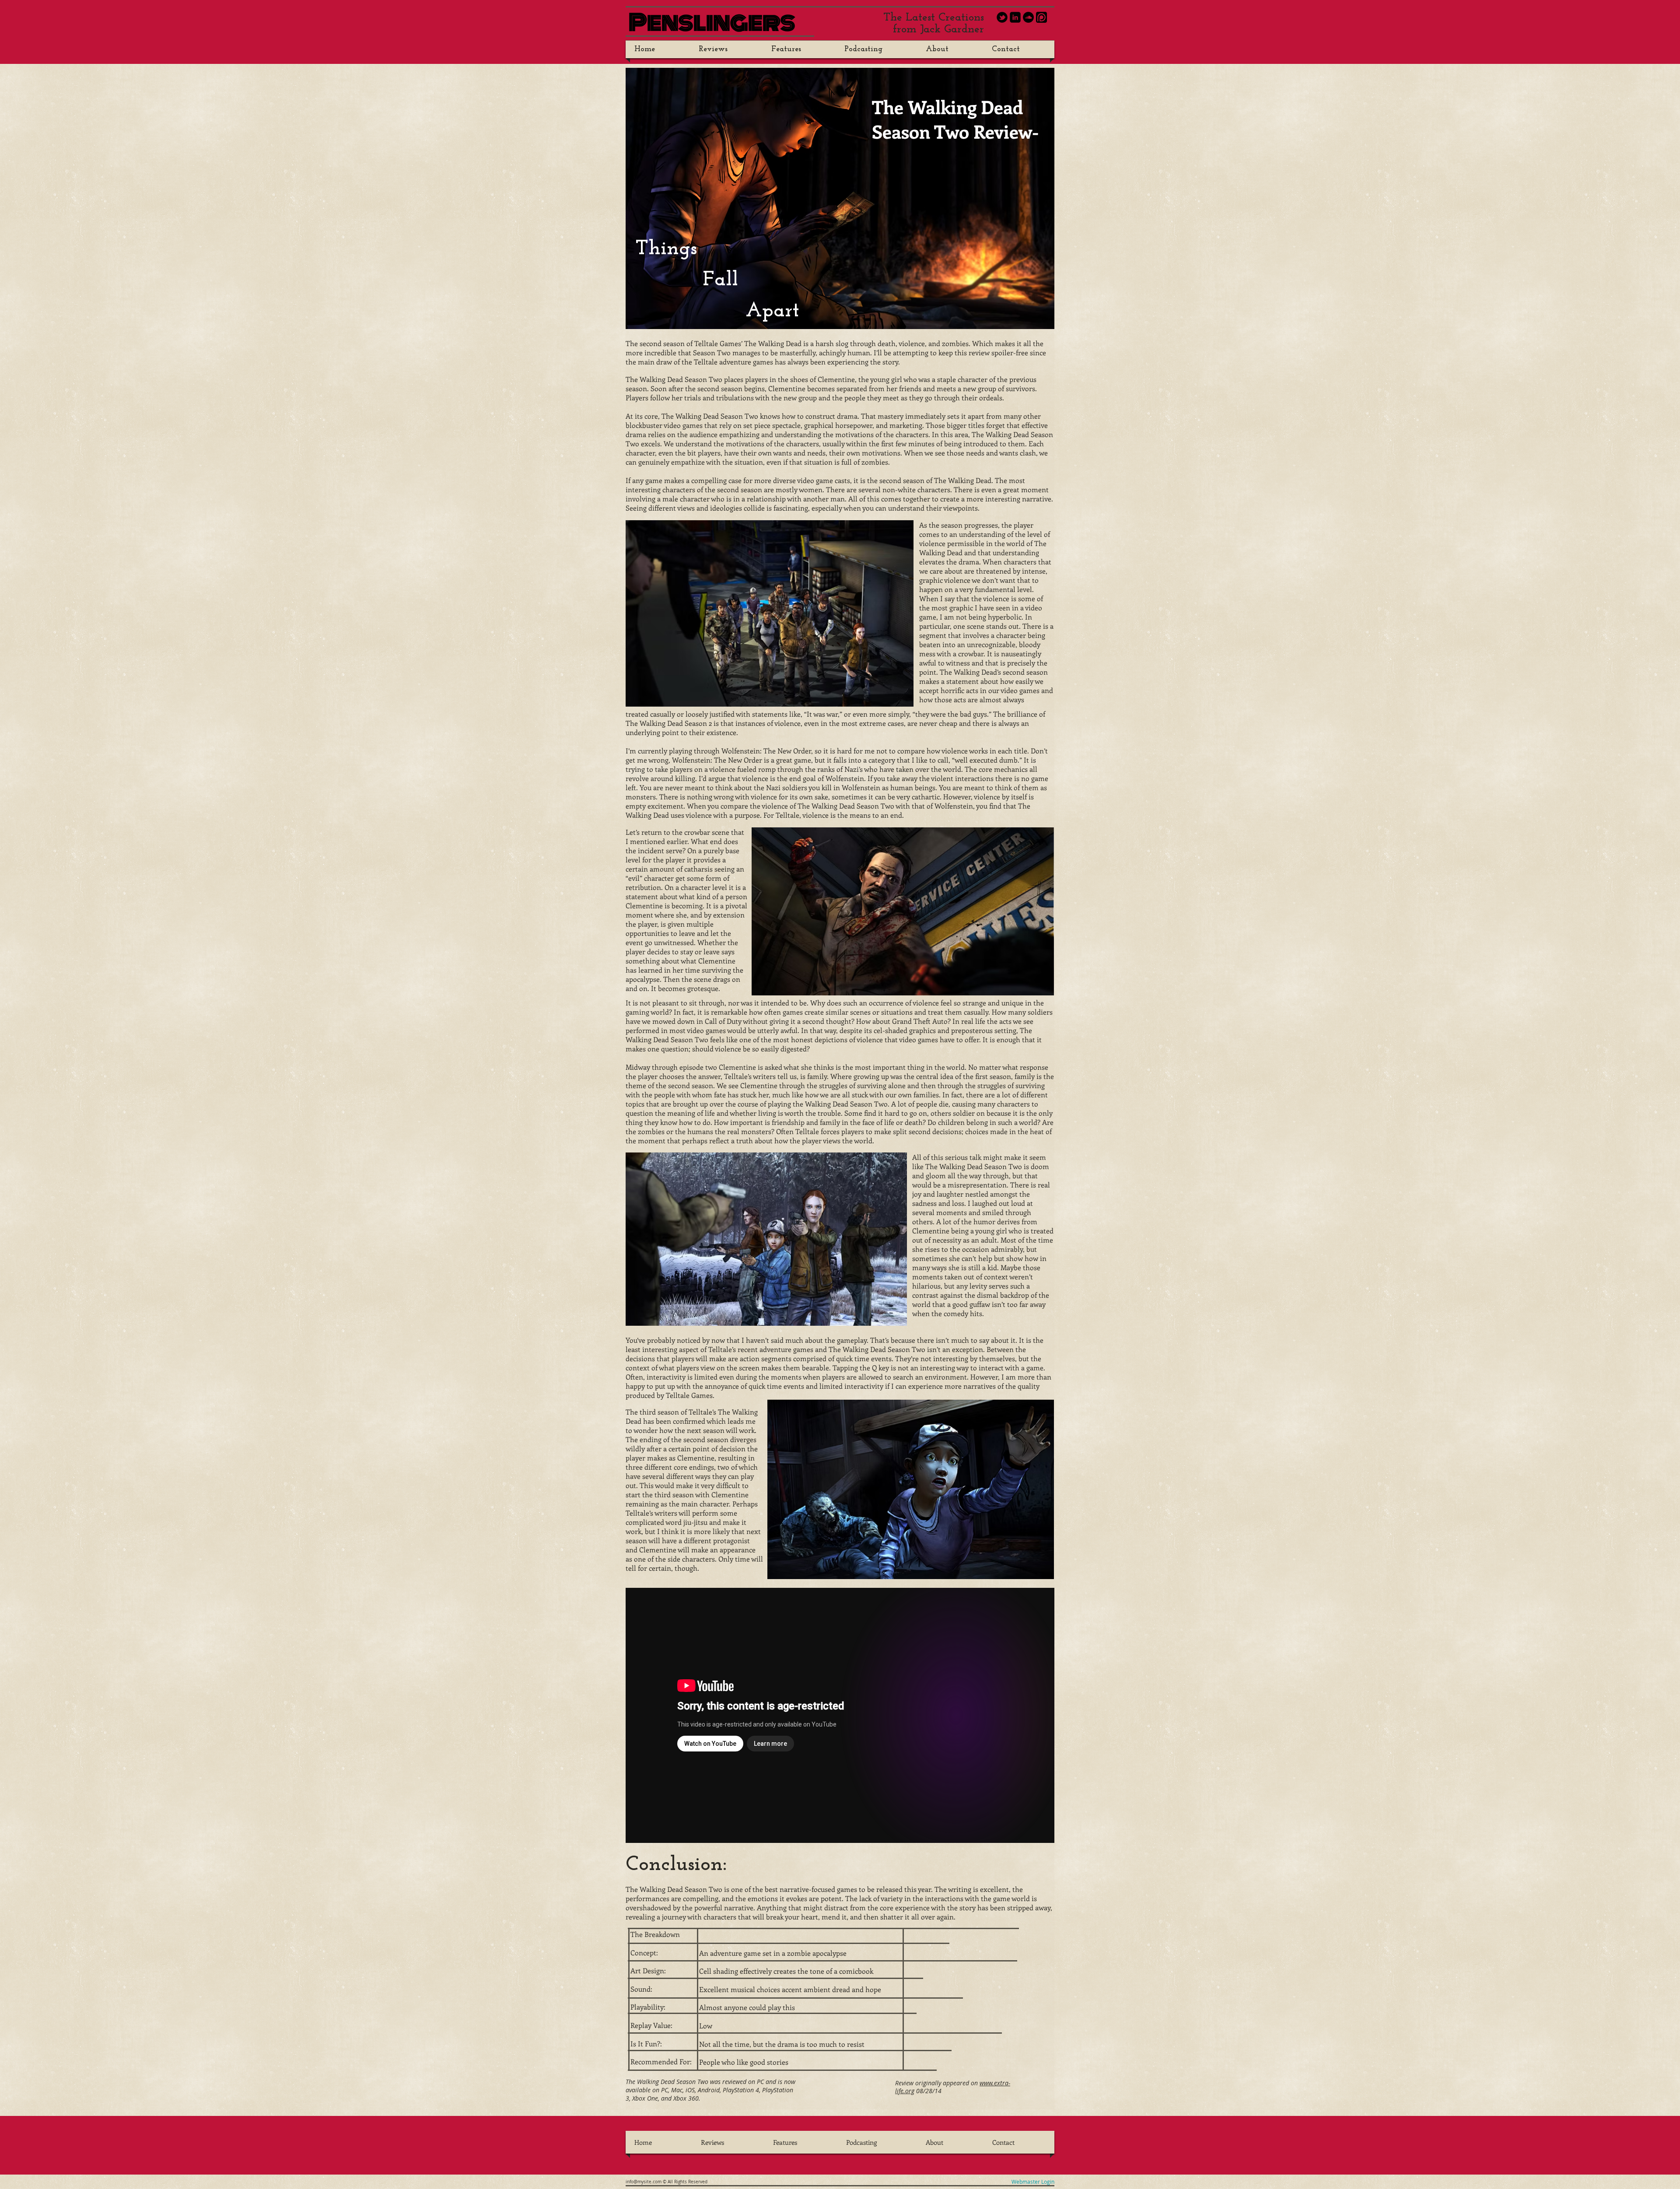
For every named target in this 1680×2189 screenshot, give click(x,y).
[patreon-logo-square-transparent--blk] (1041, 17)
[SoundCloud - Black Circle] (1028, 17)
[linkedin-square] (1015, 17)
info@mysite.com (644, 2182)
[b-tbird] (1002, 17)
